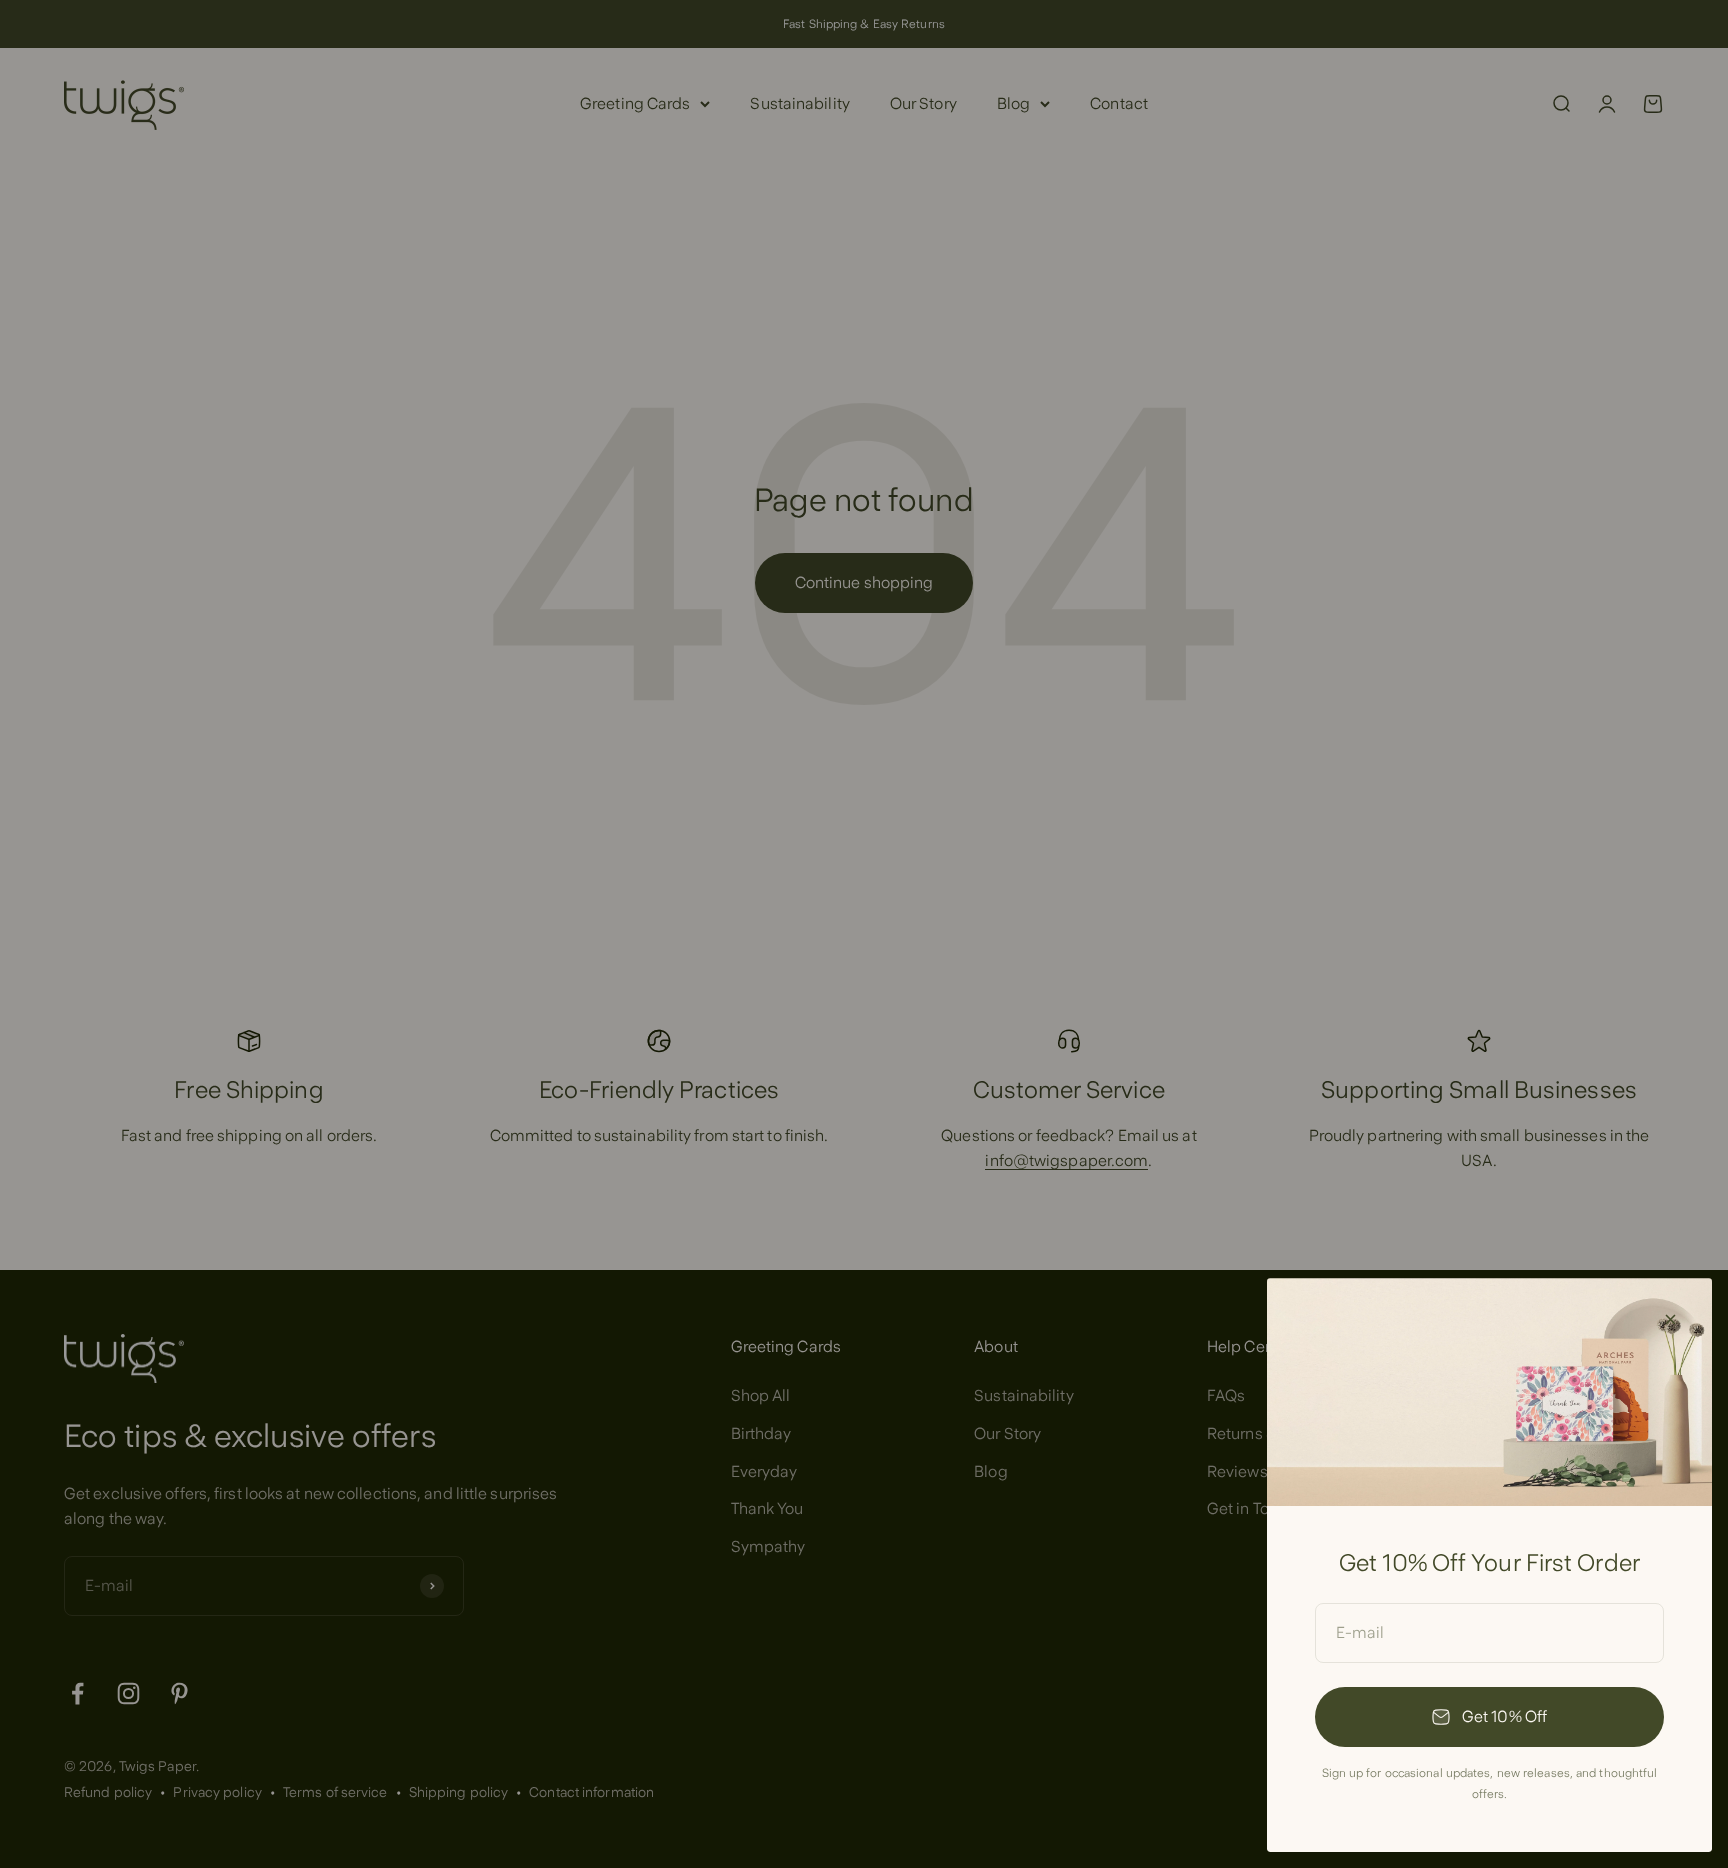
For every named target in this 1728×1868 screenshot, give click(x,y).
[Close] (1670, 1319)
